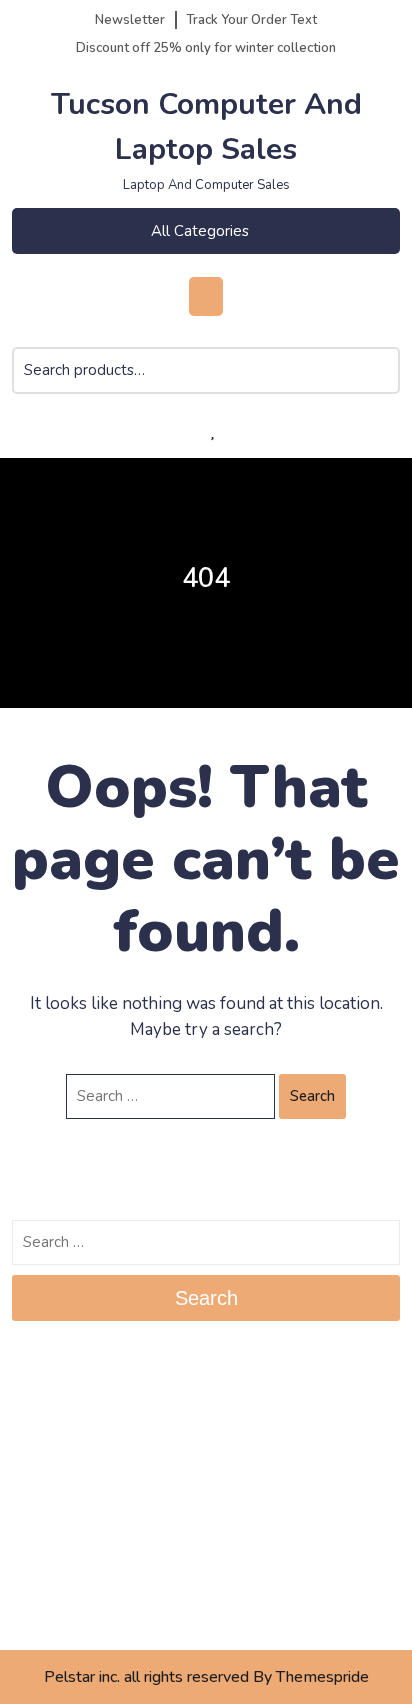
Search (381, 383)
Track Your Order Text (251, 20)
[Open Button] (205, 296)
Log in (33, 1503)
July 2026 (44, 1396)
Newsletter (130, 20)
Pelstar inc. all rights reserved (146, 1677)
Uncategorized (61, 1610)
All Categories (200, 231)
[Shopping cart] (164, 431)
